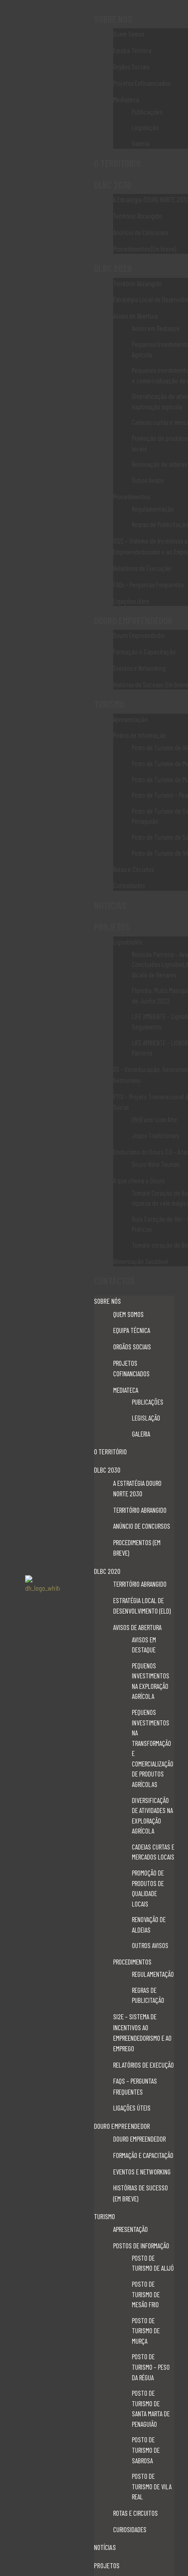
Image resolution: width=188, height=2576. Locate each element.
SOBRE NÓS (113, 19)
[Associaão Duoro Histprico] (47, 1586)
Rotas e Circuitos (133, 869)
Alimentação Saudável (141, 1261)
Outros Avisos (148, 480)
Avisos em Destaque (156, 328)
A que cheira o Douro (139, 1181)
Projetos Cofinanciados (142, 83)
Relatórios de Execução (142, 568)
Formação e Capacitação (144, 652)
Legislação (145, 127)
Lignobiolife (128, 942)
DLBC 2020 (113, 268)
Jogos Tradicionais (155, 1135)
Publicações (147, 112)
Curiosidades (129, 885)
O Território (117, 163)
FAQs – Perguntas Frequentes (148, 585)
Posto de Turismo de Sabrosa (146, 2450)
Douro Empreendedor (133, 620)
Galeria (141, 143)
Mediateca (126, 99)
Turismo (109, 704)
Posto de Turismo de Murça (146, 2331)
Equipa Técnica (132, 50)
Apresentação (130, 719)
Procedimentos (131, 496)
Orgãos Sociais (131, 67)
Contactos (114, 1281)
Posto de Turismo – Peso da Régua (151, 2367)
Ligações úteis (131, 601)
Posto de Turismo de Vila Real (152, 2486)
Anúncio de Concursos (141, 232)
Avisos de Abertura (136, 316)
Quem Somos (129, 34)
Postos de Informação (140, 735)
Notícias (110, 905)
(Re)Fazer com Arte (154, 1119)
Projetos (112, 927)
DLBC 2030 (113, 185)
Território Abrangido (138, 216)
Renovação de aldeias (159, 464)
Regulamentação (153, 509)
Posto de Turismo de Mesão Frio (146, 2294)
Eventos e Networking (139, 668)
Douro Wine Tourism (156, 1164)
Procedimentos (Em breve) (145, 249)
